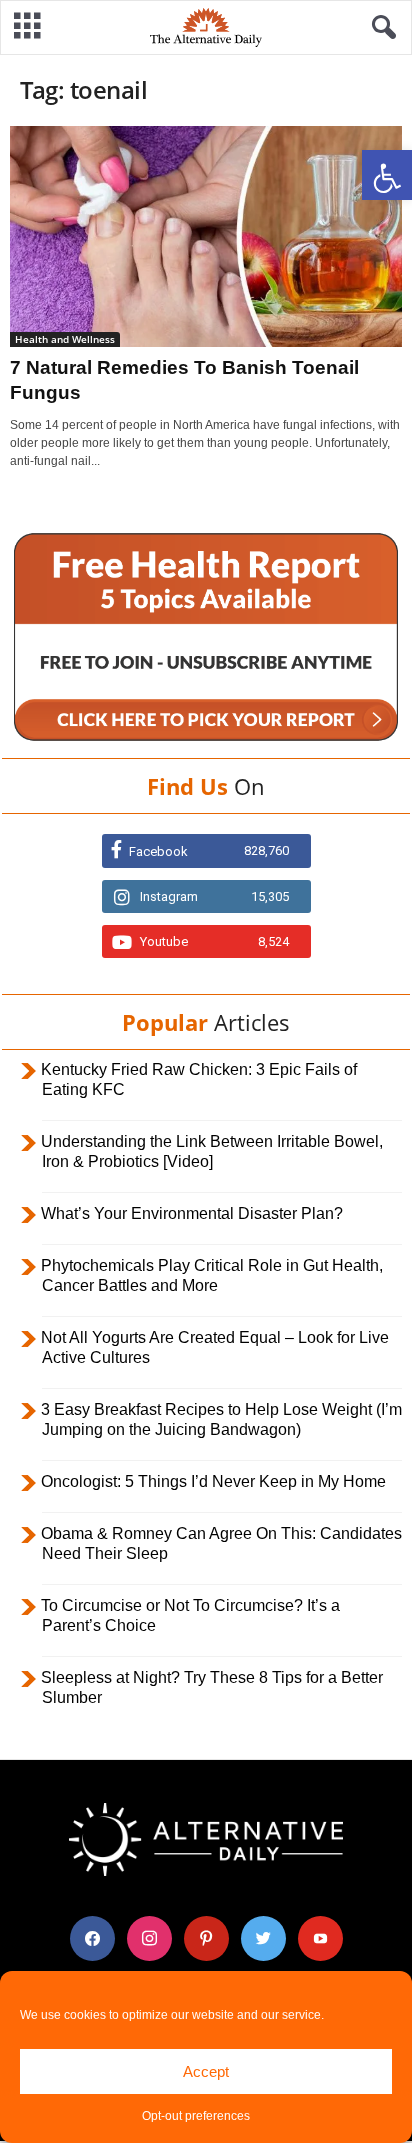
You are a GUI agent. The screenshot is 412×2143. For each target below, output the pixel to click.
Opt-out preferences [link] (196, 2116)
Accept (206, 2071)
